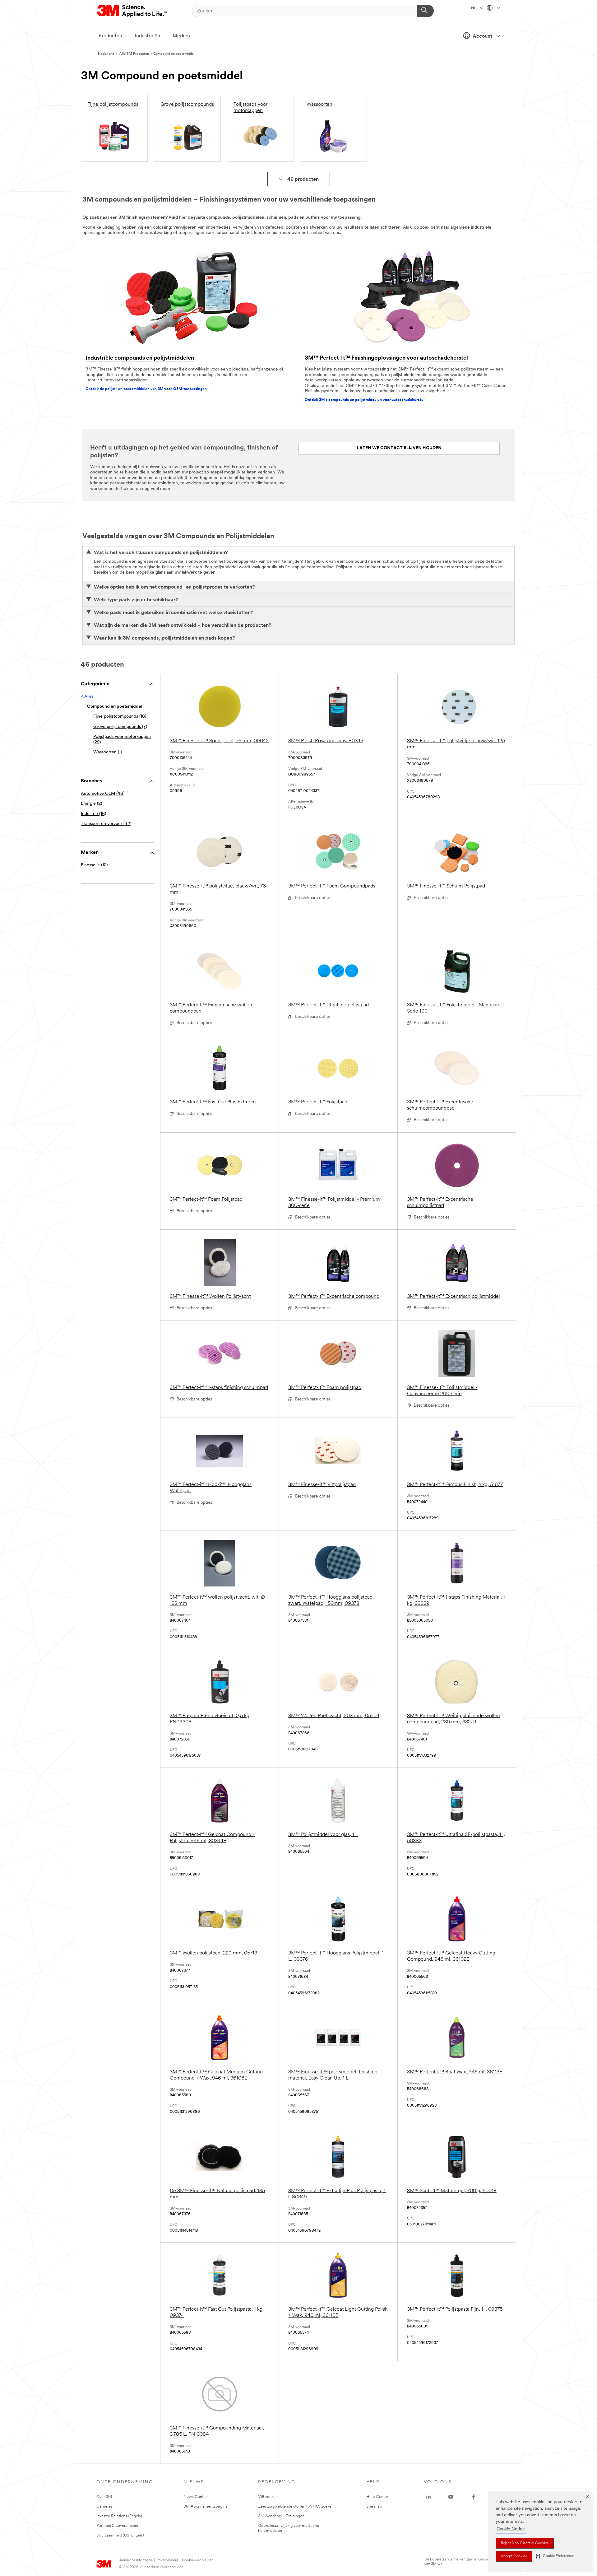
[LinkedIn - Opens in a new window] (428, 2497)
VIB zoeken (268, 2497)
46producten (303, 179)
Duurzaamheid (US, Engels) (120, 2535)
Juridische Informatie (136, 2560)
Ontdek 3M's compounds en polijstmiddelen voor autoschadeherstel (365, 400)
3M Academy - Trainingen (281, 2516)
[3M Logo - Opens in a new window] (132, 11)
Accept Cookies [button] (514, 2556)
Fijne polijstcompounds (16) (120, 717)
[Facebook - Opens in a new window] (474, 2497)
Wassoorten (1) (108, 752)
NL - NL (478, 8)
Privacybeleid (167, 2560)
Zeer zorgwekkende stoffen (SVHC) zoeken (296, 2506)
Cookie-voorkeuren (198, 2560)
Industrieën (147, 36)
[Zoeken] (425, 11)
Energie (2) (91, 804)
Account (482, 36)
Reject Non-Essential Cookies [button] (525, 2543)
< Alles (87, 697)
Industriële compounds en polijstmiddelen (140, 358)
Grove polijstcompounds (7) (120, 727)
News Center (195, 2497)
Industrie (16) (93, 814)
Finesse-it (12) (94, 865)
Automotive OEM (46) (103, 794)
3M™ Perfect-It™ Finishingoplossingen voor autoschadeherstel (386, 358)
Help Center (377, 2497)
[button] (555, 2556)
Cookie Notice (511, 2529)
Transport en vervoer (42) (106, 824)
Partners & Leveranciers (117, 2526)
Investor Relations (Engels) (119, 2516)
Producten (110, 36)
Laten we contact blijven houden (399, 448)
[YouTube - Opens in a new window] (451, 2497)
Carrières (104, 2506)
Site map (374, 2506)
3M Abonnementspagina (206, 2506)
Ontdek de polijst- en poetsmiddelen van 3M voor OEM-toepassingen (146, 389)
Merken (181, 36)
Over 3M (104, 2497)
